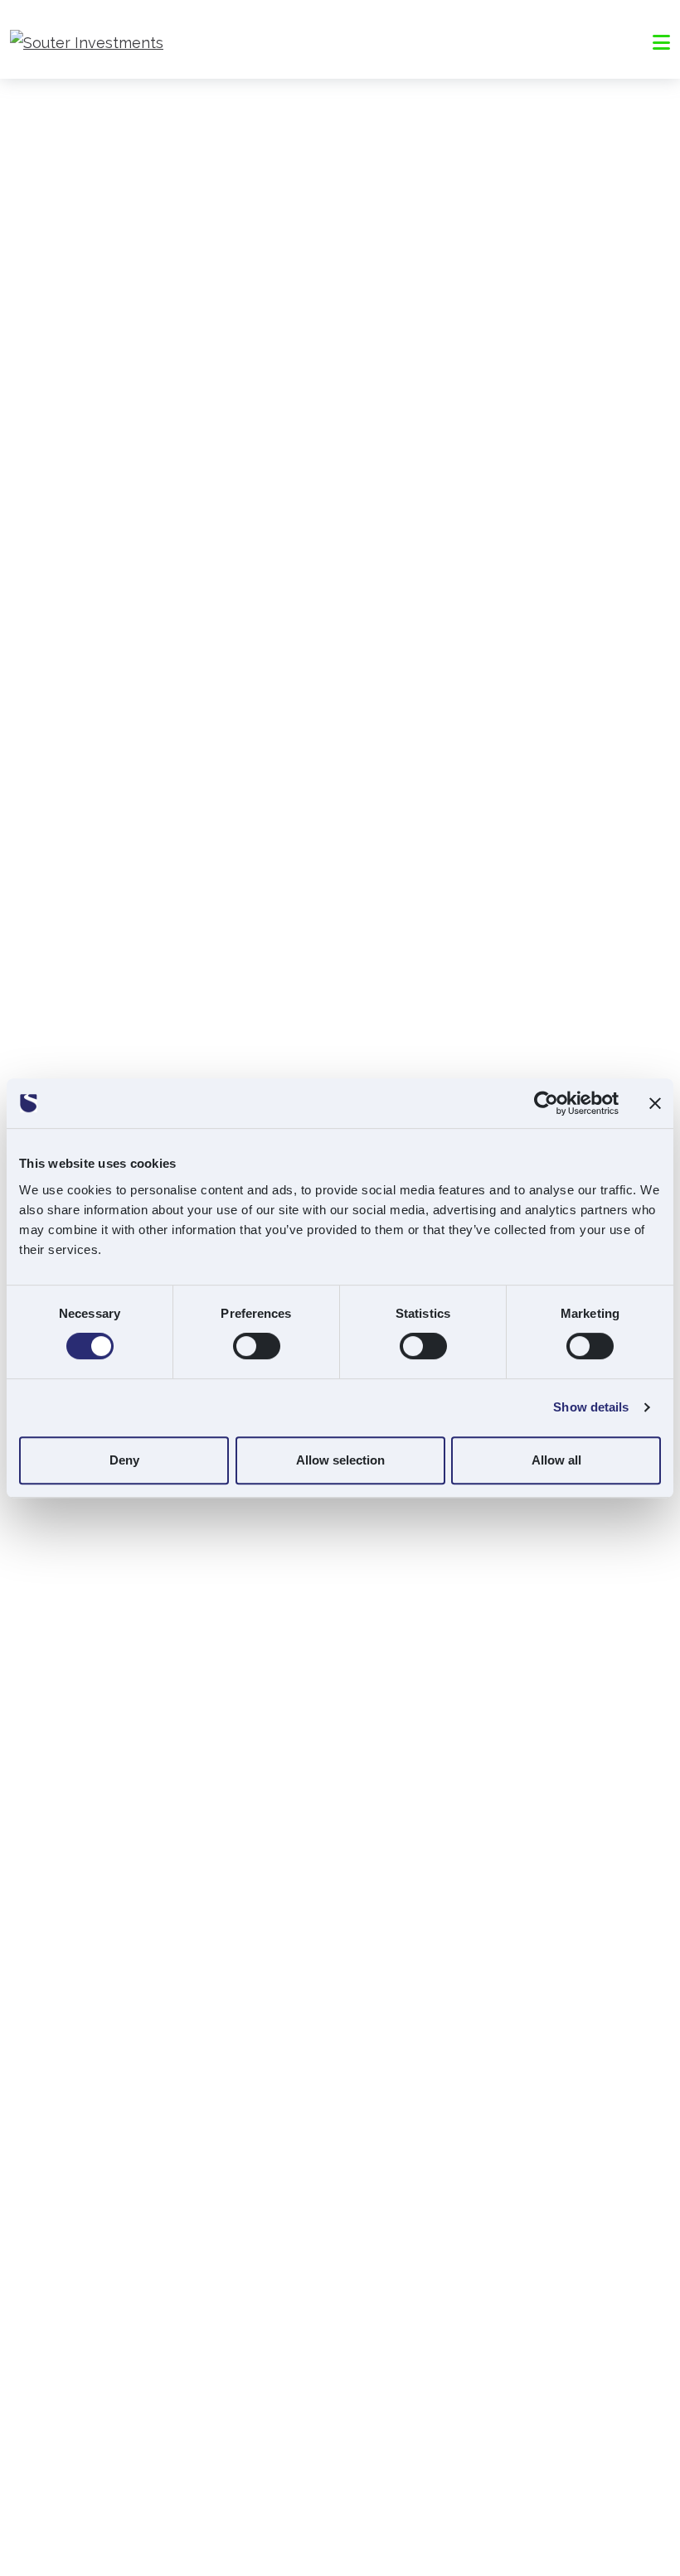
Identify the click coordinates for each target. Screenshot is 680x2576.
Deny (124, 1460)
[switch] (257, 1346)
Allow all (556, 1460)
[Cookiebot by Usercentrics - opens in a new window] (546, 1103)
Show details (591, 1407)
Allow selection (340, 1460)
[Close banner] (655, 1103)
